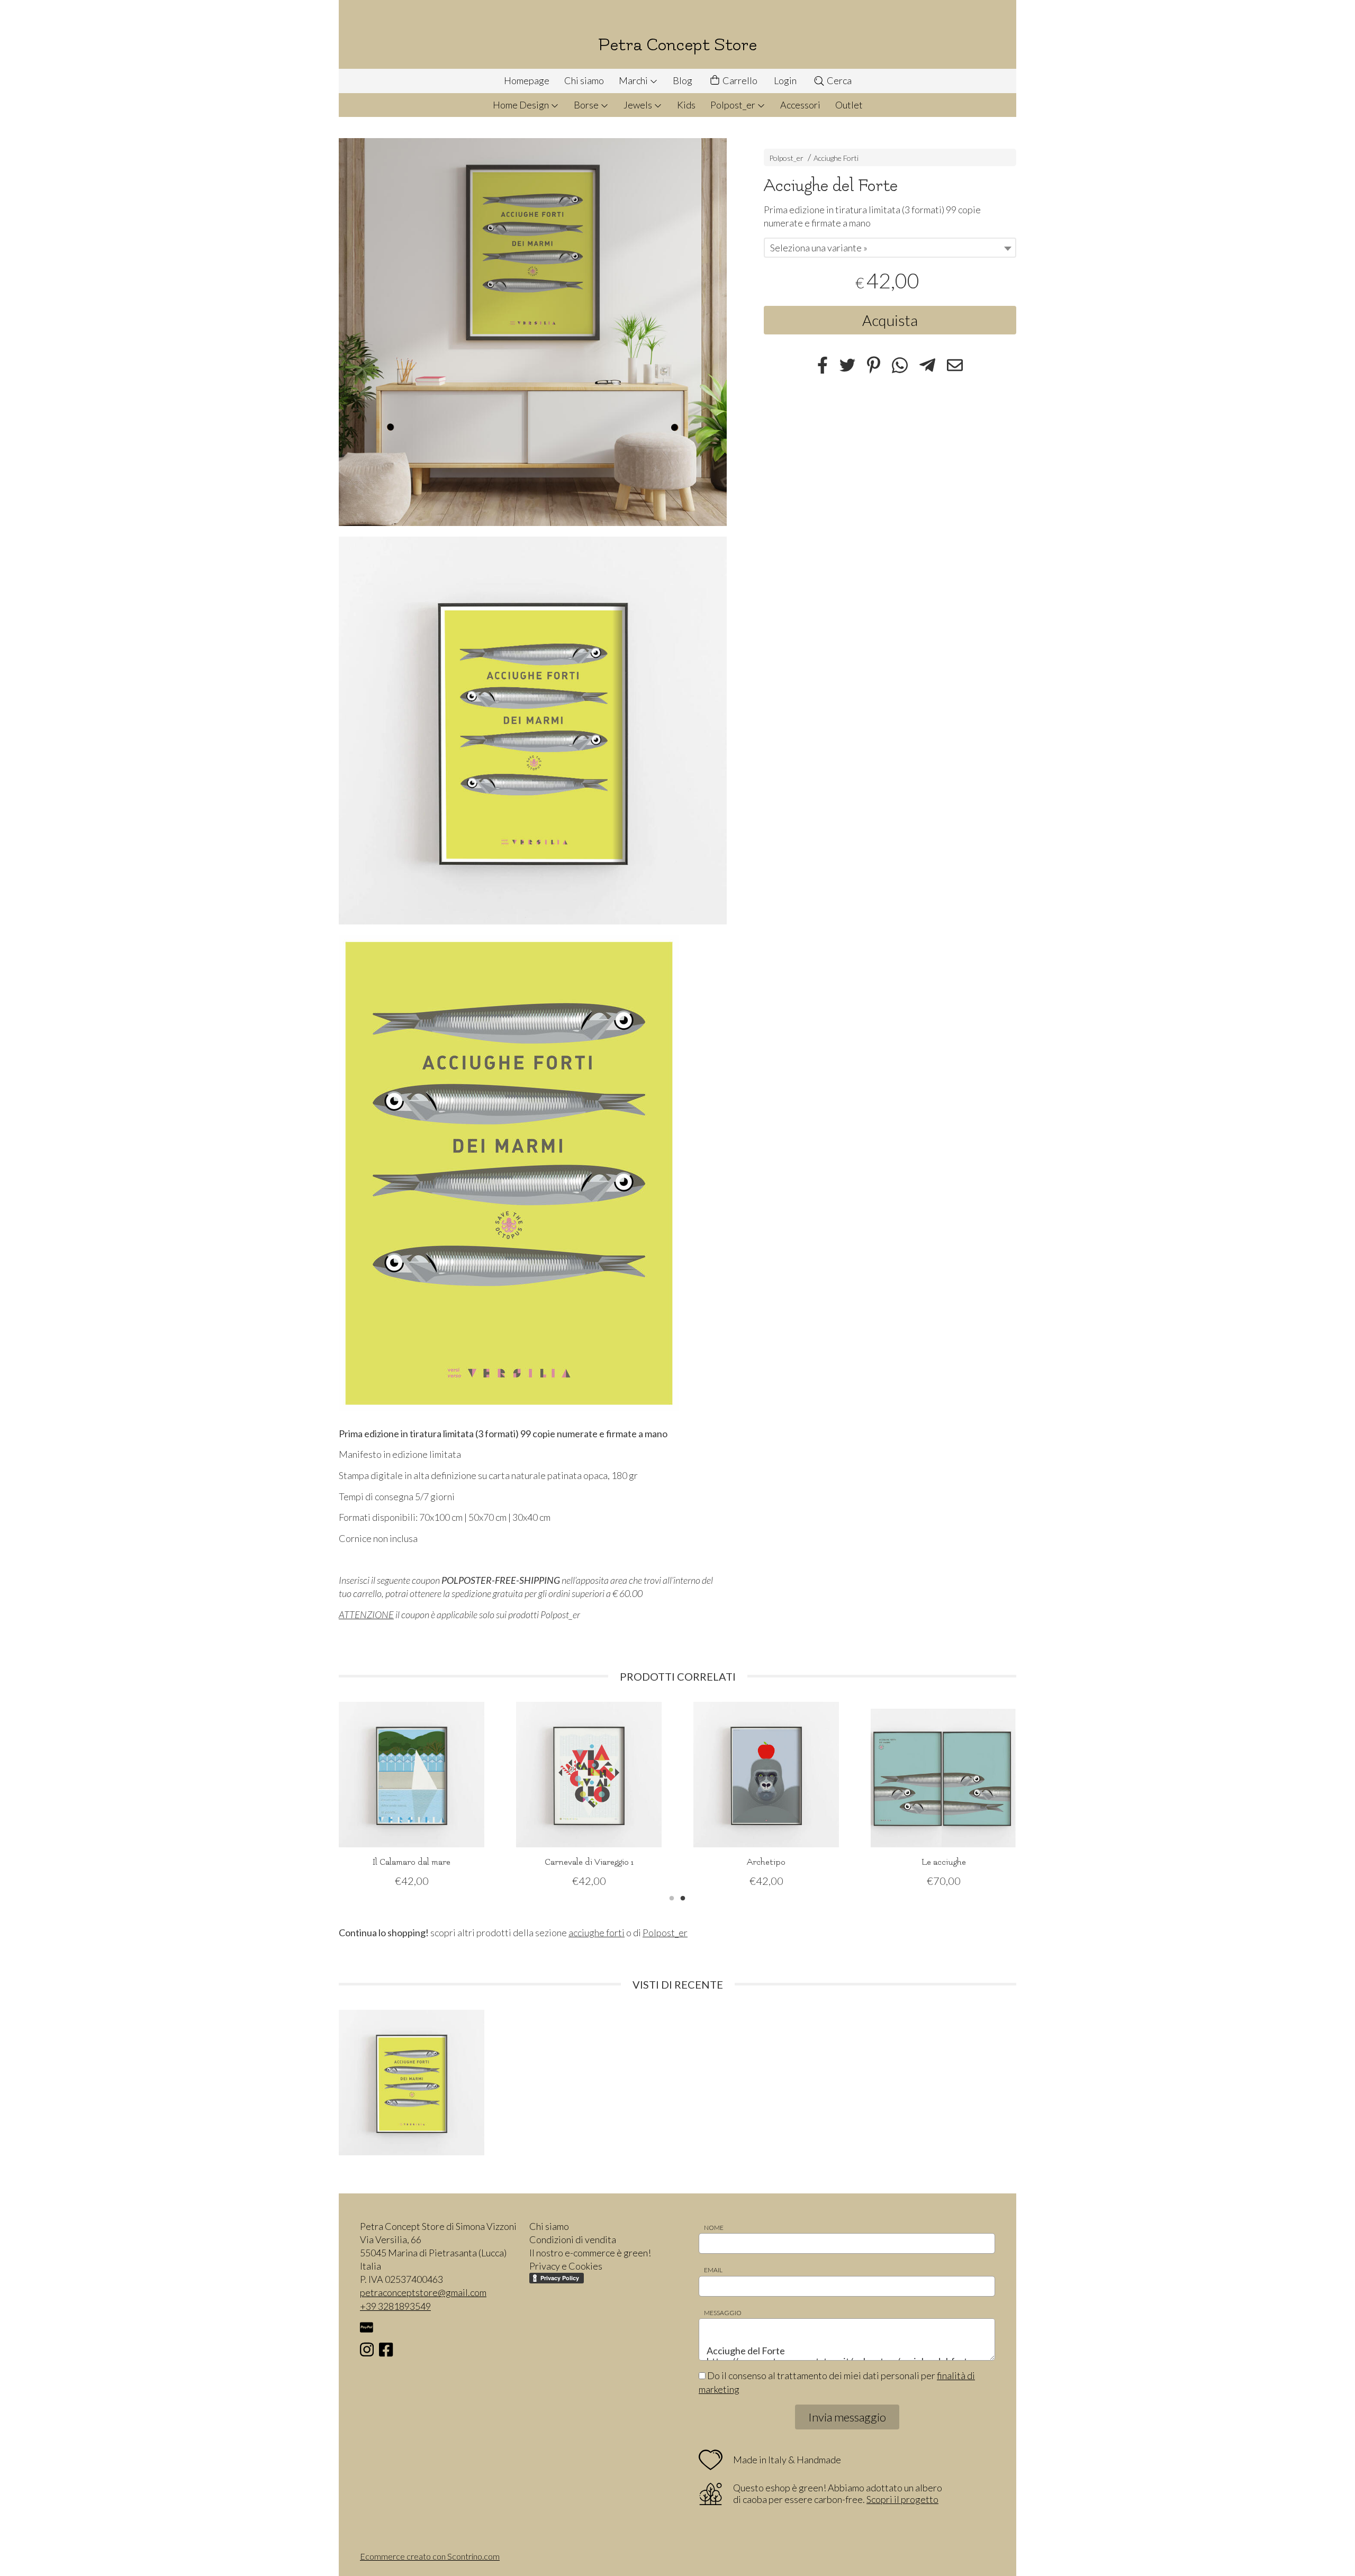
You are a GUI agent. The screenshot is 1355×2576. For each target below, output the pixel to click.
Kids (686, 105)
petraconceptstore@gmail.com (423, 2292)
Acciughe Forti (836, 158)
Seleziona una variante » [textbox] (819, 248)
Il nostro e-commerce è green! (590, 2253)
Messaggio (723, 2313)
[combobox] (890, 248)
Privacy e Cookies (566, 2266)
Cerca (838, 80)
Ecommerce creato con (430, 2556)
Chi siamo (584, 80)
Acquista (890, 320)
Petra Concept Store (677, 45)
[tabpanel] (412, 1795)
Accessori (800, 105)
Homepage (527, 80)
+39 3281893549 (395, 2306)
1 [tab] (672, 1897)
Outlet (849, 105)
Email (713, 2270)
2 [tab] (683, 1897)
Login (785, 80)
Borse (587, 105)
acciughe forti (597, 1933)
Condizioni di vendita (573, 2239)
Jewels (639, 105)
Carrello (739, 80)
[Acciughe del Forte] (533, 332)
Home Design (522, 105)
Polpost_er (734, 105)
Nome (714, 2228)
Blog (683, 80)
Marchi (634, 80)
